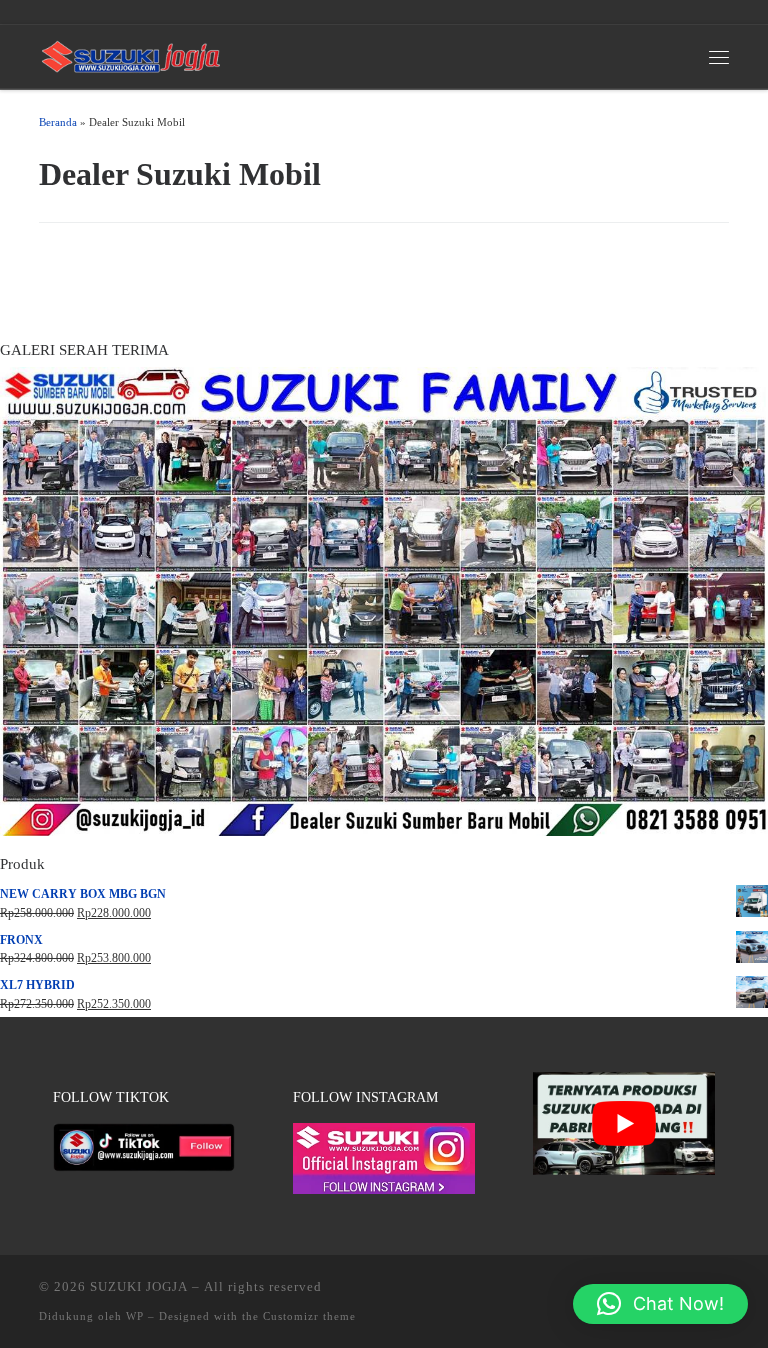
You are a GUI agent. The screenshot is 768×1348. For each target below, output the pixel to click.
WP (135, 1316)
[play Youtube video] (624, 1123)
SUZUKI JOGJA (139, 1286)
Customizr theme (309, 1316)
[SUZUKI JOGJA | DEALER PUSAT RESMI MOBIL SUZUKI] (131, 55)
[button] (660, 1304)
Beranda (58, 122)
